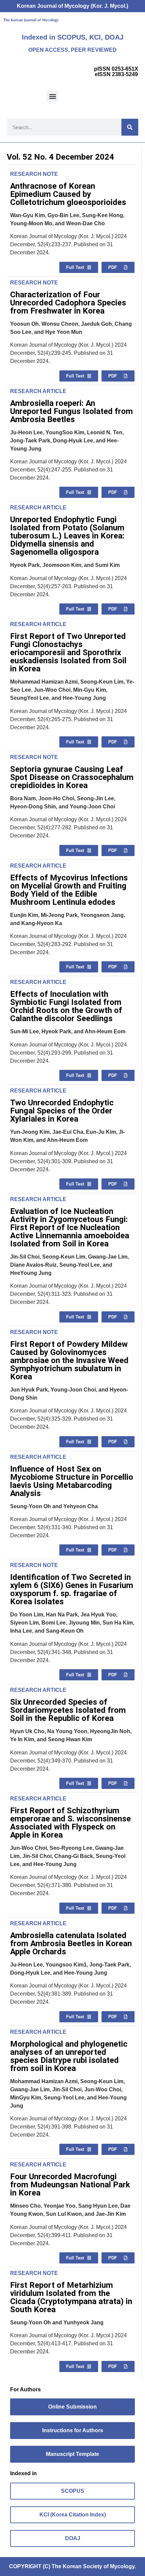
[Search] (130, 127)
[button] (52, 96)
